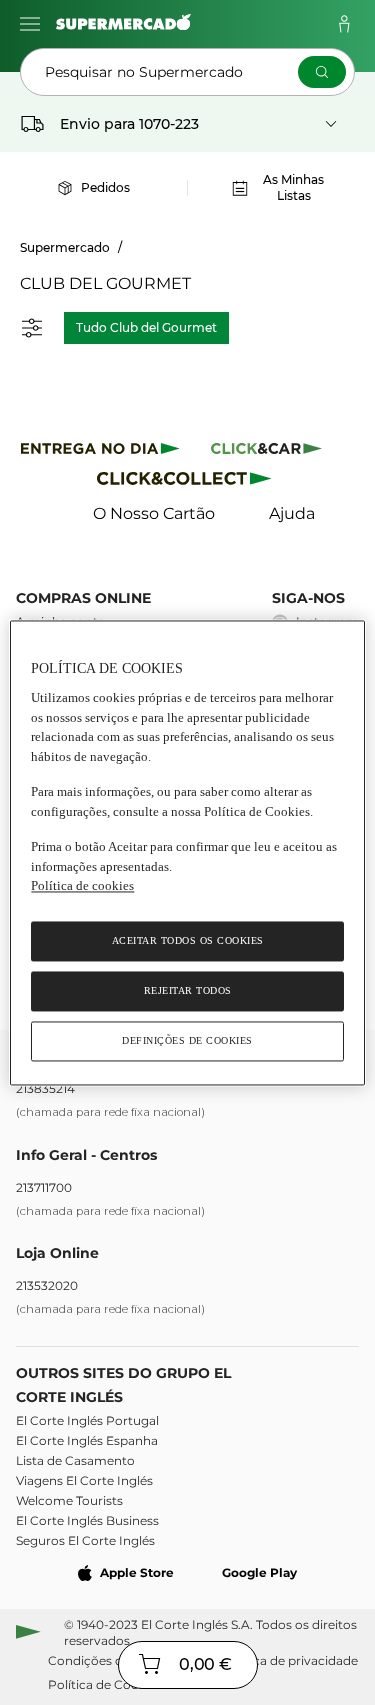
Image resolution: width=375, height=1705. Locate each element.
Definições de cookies (187, 1040)
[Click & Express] (100, 451)
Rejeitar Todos (188, 990)
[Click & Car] (266, 451)
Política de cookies (82, 886)
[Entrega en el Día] (187, 482)
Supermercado (65, 247)
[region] (187, 852)
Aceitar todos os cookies (188, 940)
